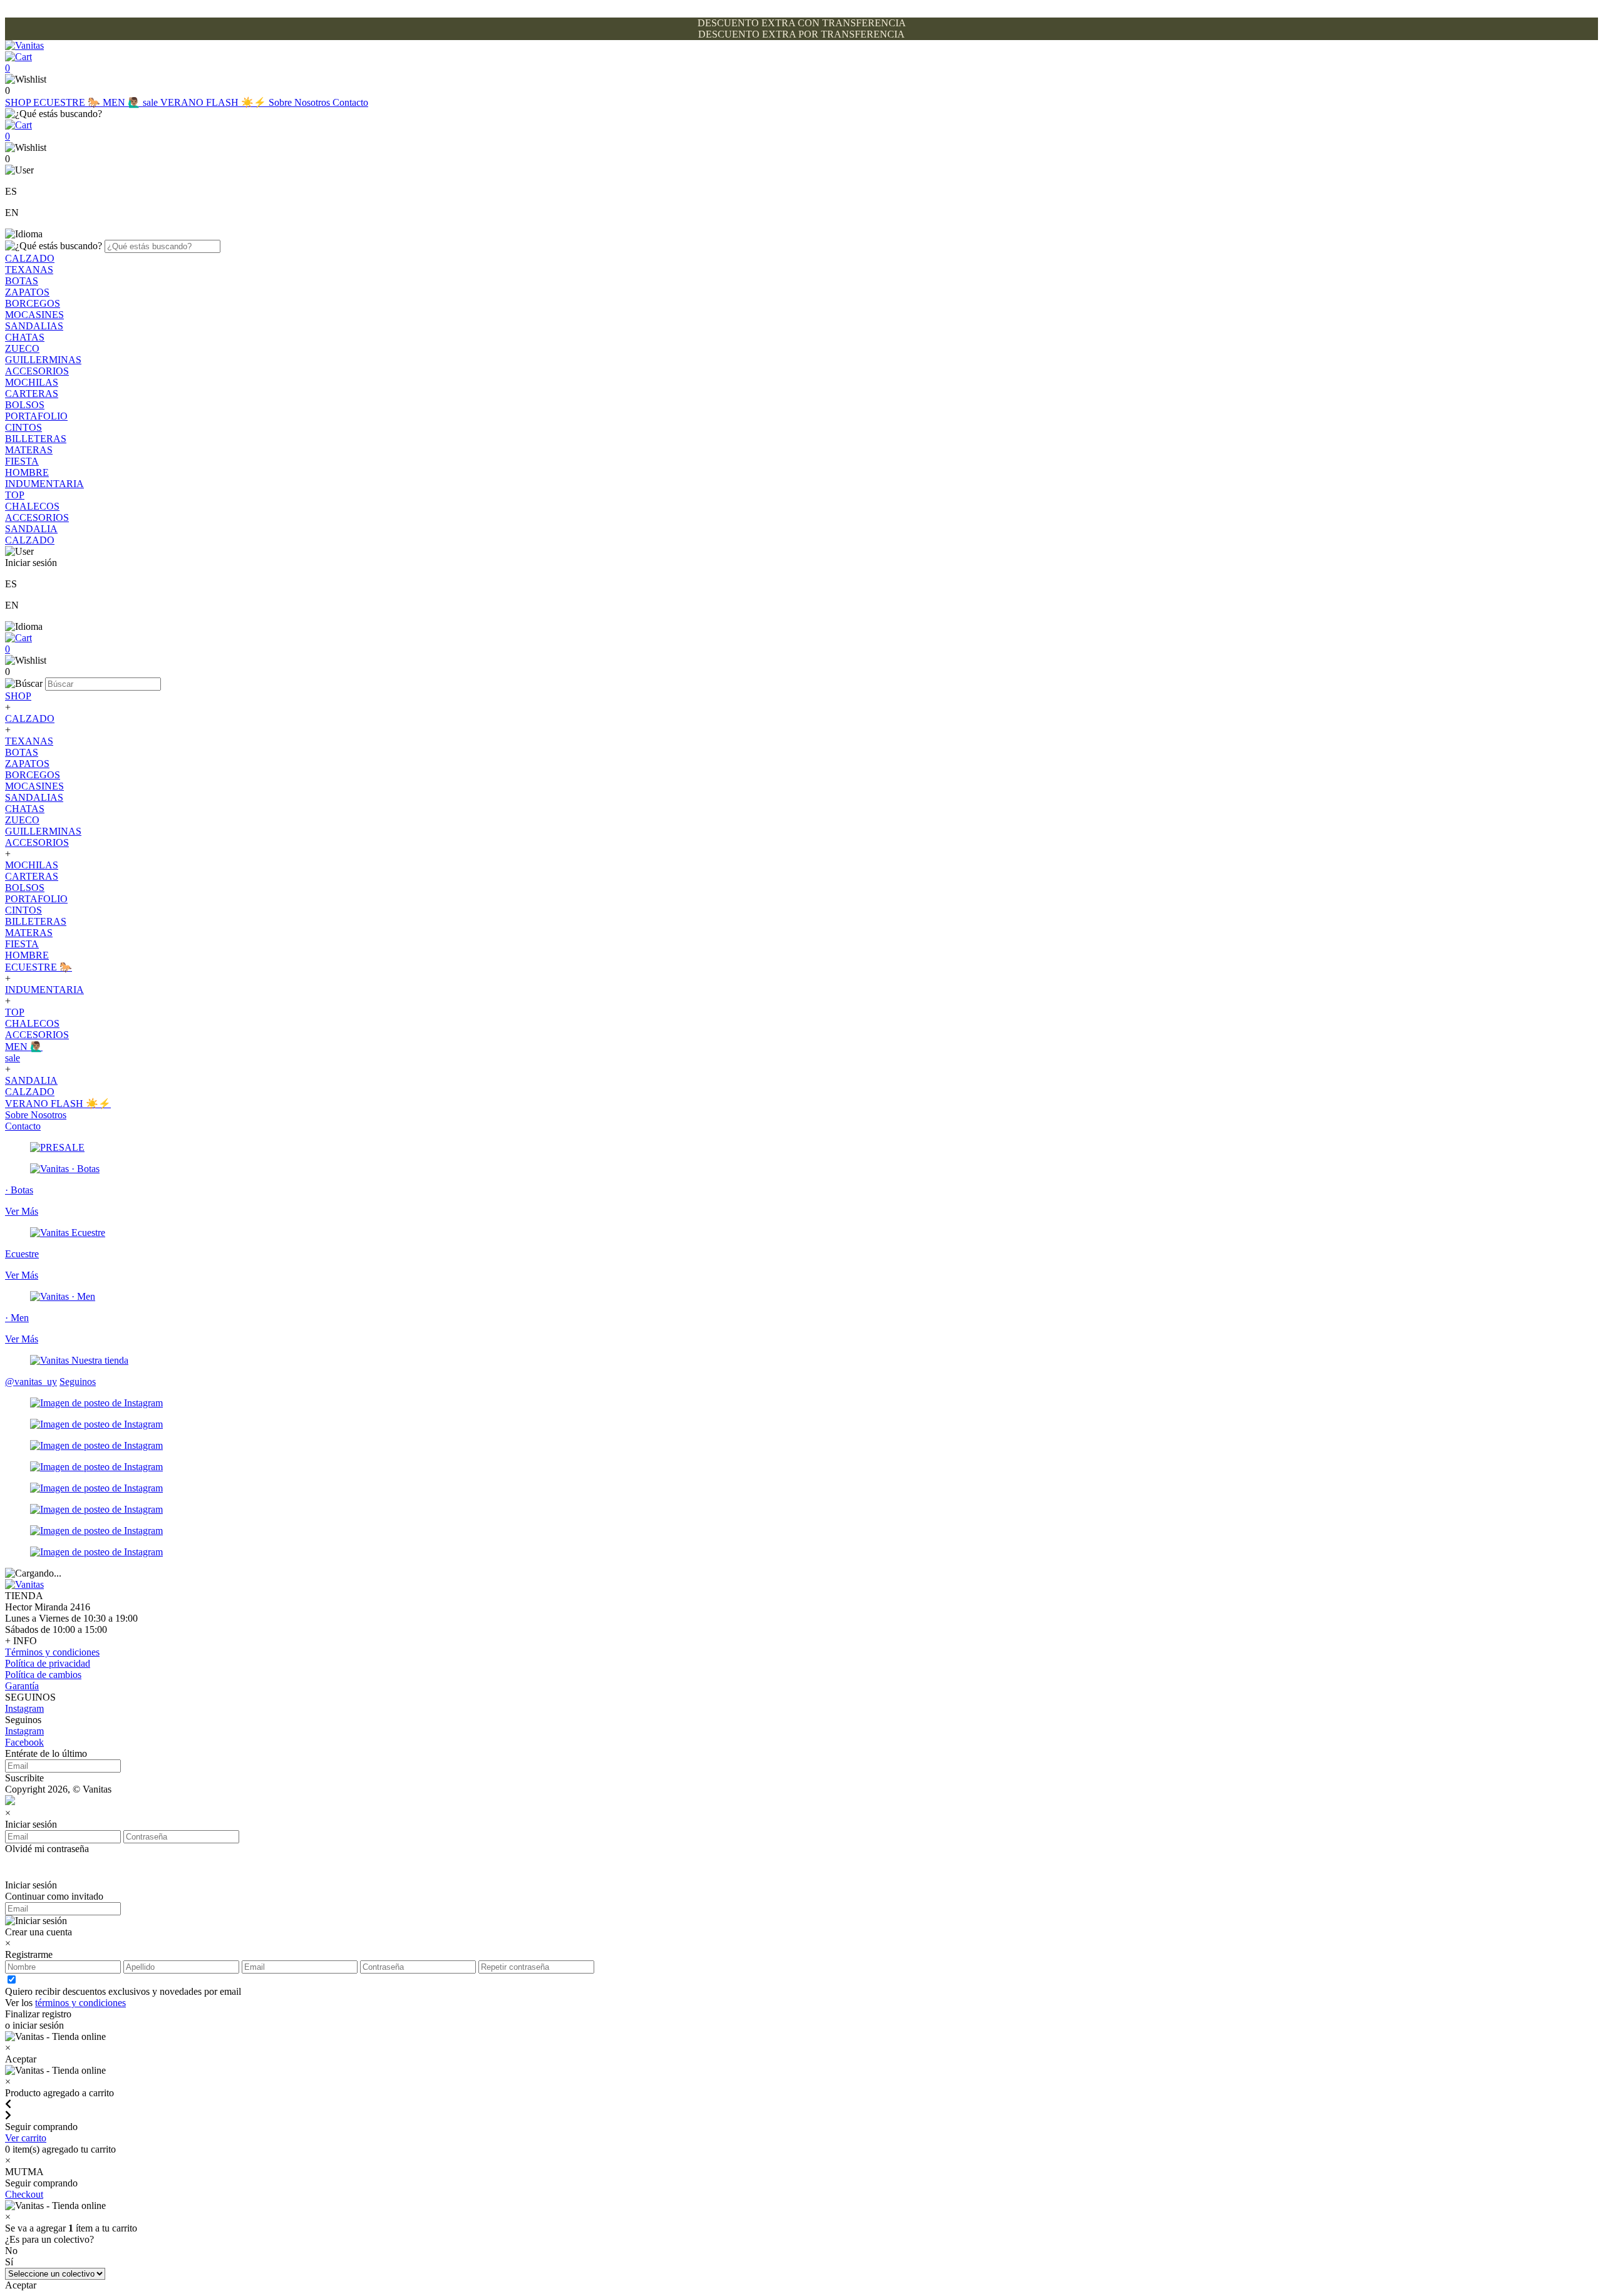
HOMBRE (27, 472)
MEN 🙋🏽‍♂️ (123, 102)
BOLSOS (25, 405)
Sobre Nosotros (301, 102)
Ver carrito (26, 2138)
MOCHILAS (32, 382)
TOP (15, 495)
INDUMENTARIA (44, 484)
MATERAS (29, 450)
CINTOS (23, 427)
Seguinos (78, 1382)
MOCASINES (34, 315)
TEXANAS (29, 270)
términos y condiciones (80, 2003)
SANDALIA (31, 529)
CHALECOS (32, 506)
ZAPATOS (27, 292)
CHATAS (25, 337)
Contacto (350, 102)
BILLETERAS (36, 439)
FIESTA (22, 461)
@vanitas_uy (31, 1382)
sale (152, 102)
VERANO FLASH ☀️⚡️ (214, 102)
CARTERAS (32, 394)
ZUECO (22, 348)
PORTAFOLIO (36, 416)
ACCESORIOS (37, 371)
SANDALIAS (34, 326)
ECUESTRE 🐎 (68, 102)
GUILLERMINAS (43, 360)
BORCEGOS (33, 303)
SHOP (19, 102)
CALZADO (30, 258)
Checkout (24, 2194)
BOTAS (22, 281)
